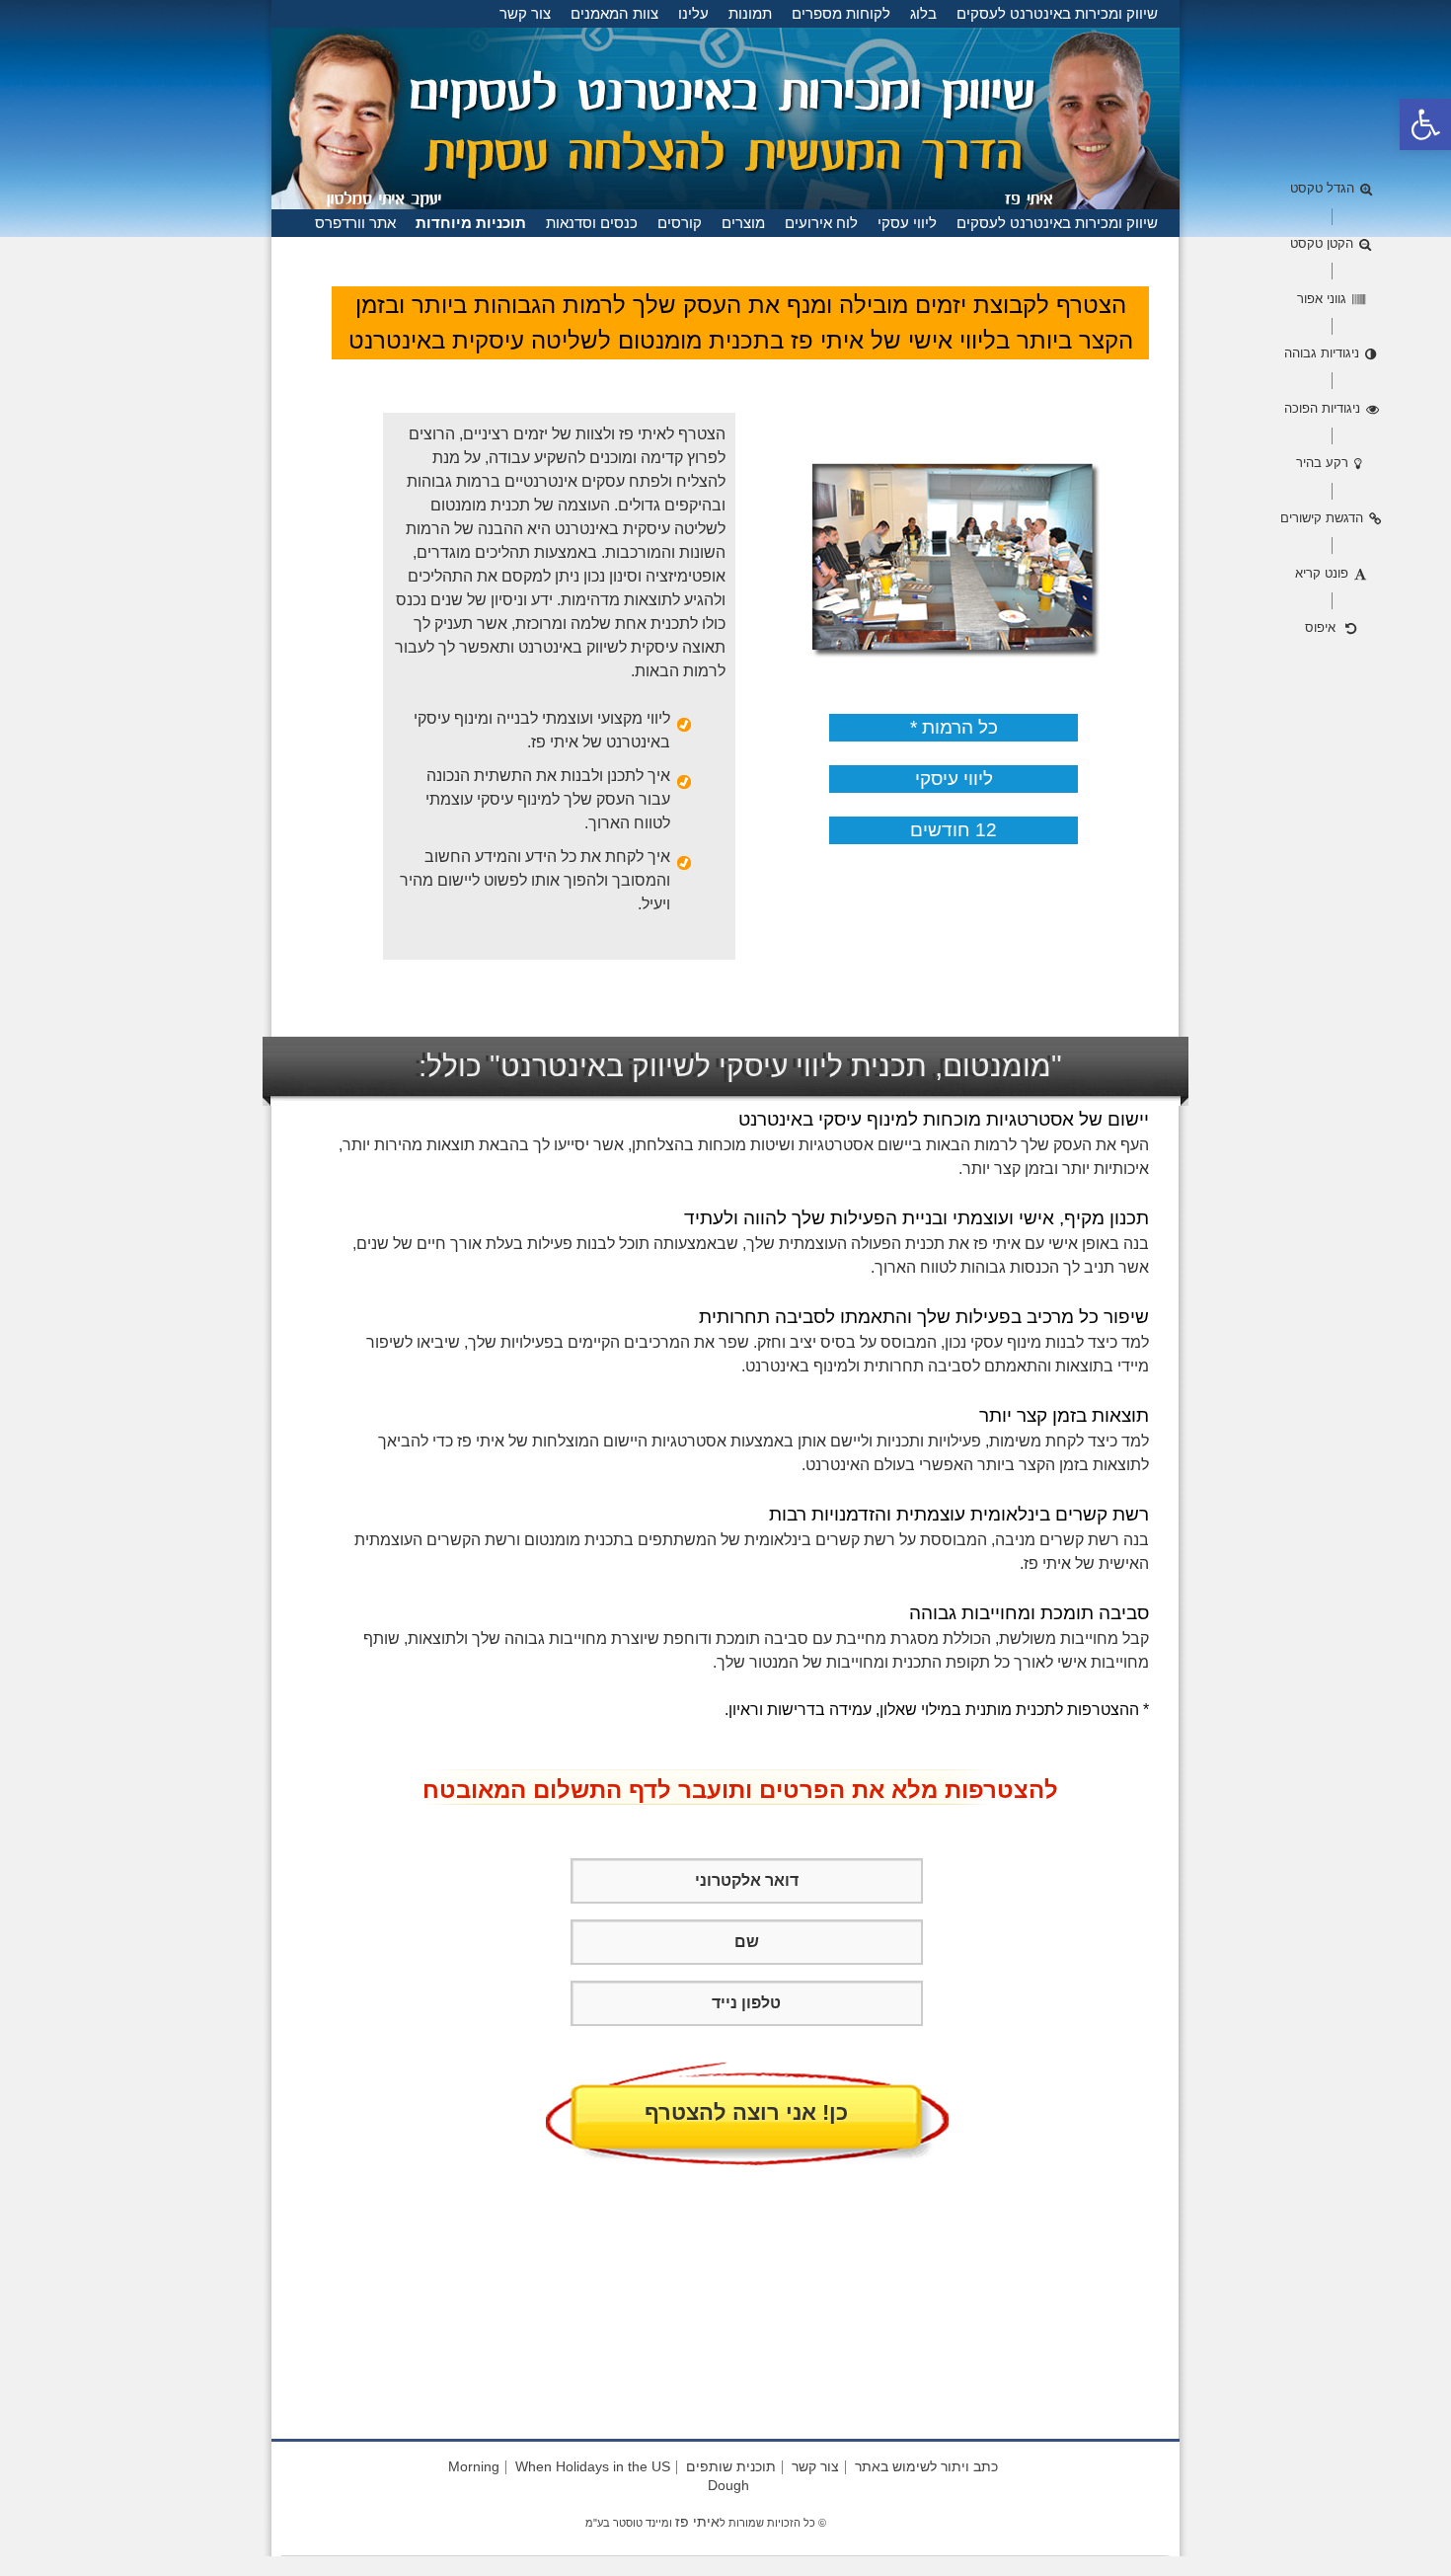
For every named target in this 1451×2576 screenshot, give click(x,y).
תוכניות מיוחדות (471, 223)
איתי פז (697, 2522)
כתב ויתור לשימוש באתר (926, 2466)
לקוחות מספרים (841, 13)
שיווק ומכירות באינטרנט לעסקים (1057, 13)
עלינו (693, 13)
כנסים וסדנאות (592, 223)
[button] (1425, 124)
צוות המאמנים (614, 13)
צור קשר (525, 13)
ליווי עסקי (907, 223)
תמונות (750, 13)
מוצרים (743, 223)
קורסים (680, 223)
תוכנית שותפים (731, 2466)
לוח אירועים (821, 223)
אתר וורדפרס (355, 223)
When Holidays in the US (593, 2466)
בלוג (923, 13)
